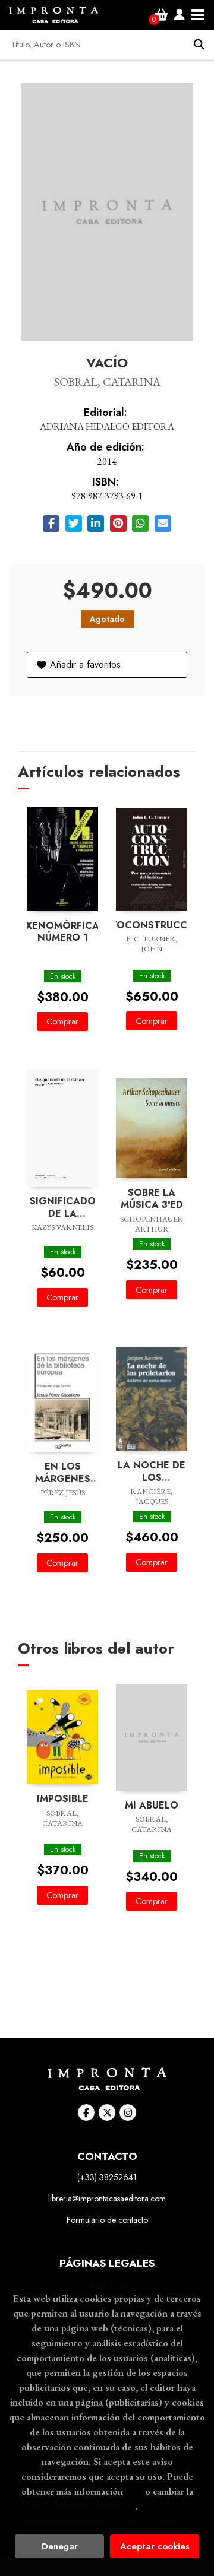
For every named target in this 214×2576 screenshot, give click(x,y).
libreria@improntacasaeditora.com (107, 2199)
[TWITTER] (107, 2112)
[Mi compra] (161, 15)
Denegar (60, 2546)
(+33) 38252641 (107, 2177)
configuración (106, 2506)
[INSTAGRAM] (128, 2112)
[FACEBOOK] (86, 2112)
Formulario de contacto (107, 2220)
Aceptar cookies (155, 2546)
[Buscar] (199, 45)
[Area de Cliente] (180, 15)
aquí (134, 2491)
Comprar (62, 1021)
